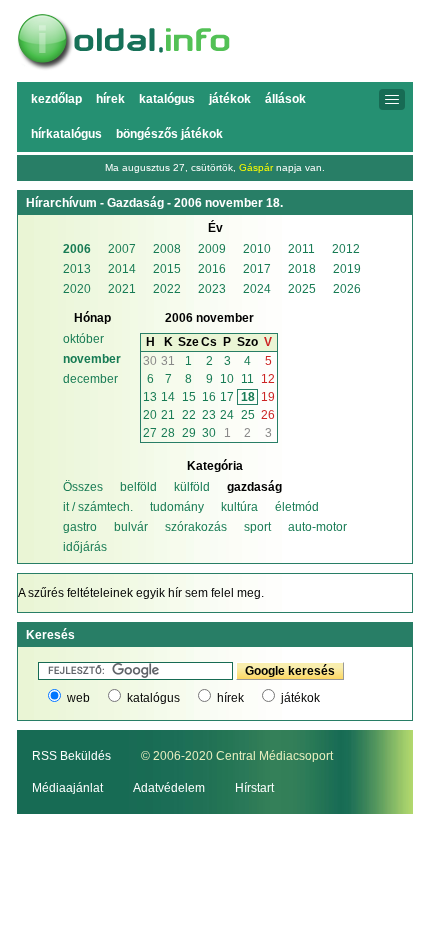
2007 (122, 249)
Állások (285, 99)
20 (150, 415)
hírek (230, 698)
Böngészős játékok (169, 134)
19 (268, 397)
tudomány (177, 507)
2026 (347, 289)
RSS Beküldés (71, 756)
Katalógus (167, 99)
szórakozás (196, 527)
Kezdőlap (56, 99)
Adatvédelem (169, 788)
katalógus (153, 698)
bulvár (131, 527)
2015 (167, 269)
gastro (80, 527)
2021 (122, 289)
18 (248, 397)
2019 (347, 269)
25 (248, 415)
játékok (300, 698)
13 (150, 397)
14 (168, 397)
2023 (212, 289)
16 (209, 397)
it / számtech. (98, 507)
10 (227, 379)
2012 (346, 249)
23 (209, 415)
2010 (257, 249)
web (78, 698)
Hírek (110, 99)
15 (189, 397)
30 (150, 361)
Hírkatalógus (66, 134)
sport (257, 527)
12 (268, 379)
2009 (212, 249)
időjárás (85, 547)
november (92, 359)
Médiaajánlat (67, 788)
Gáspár (256, 167)
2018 (302, 269)
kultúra (239, 507)
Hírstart (254, 788)
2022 (167, 289)
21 (168, 415)
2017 (257, 269)
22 (189, 415)
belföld (138, 487)
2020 (77, 289)
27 (150, 433)
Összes (83, 487)
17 (227, 397)
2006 (77, 249)
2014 (122, 269)
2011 (301, 249)
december (90, 379)
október (83, 339)
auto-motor (317, 527)
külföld (192, 487)
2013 (77, 269)
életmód (297, 507)
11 (247, 379)
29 (189, 433)
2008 (167, 249)
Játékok (230, 99)
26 (268, 415)
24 (227, 415)
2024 (257, 289)
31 (168, 361)
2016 (212, 269)
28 (168, 433)
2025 (302, 289)
